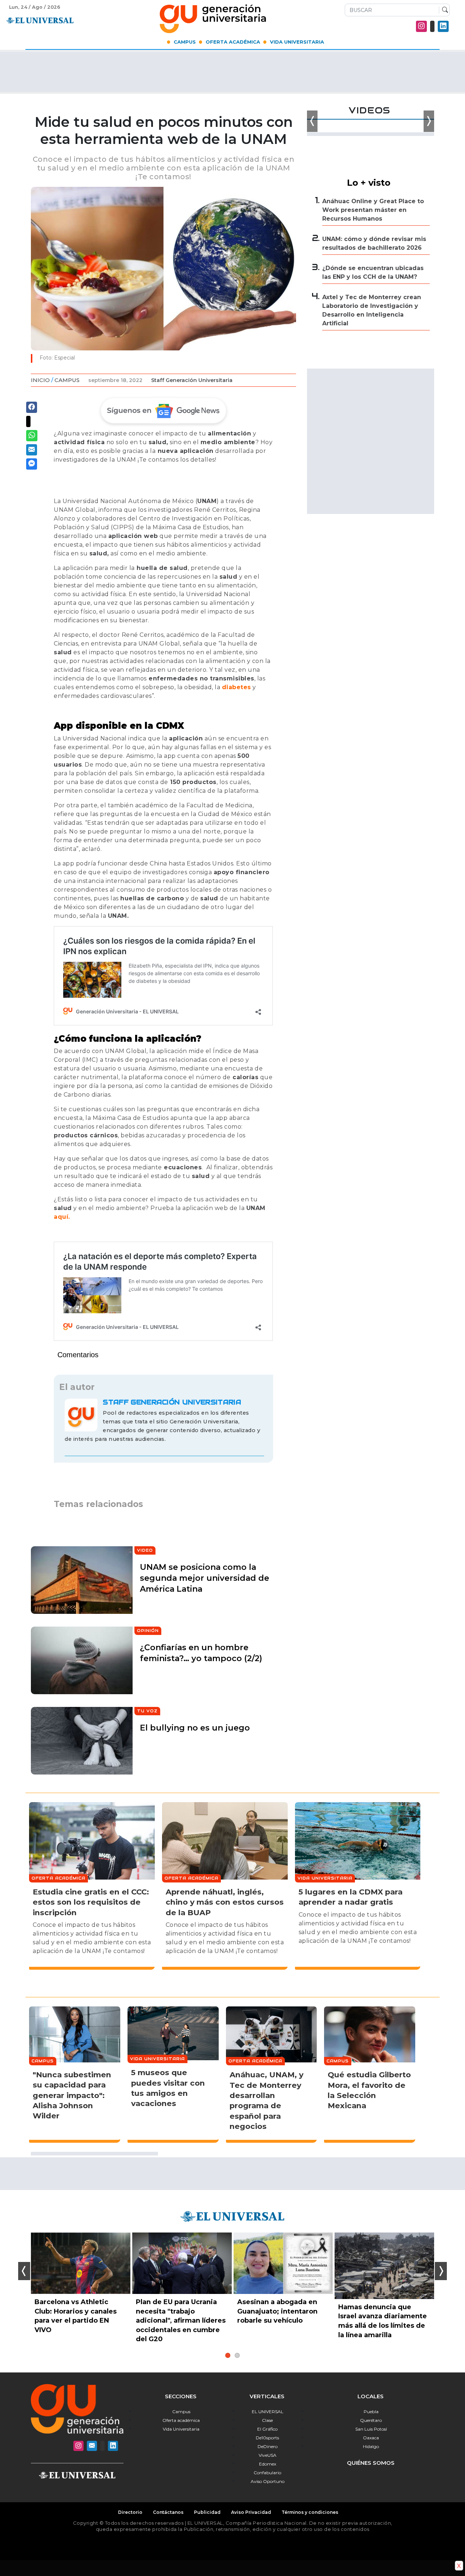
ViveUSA (268, 2455)
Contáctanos (168, 2512)
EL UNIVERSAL (268, 2412)
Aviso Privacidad (251, 2512)
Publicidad (207, 2512)
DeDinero (268, 2446)
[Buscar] (443, 10)
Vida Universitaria (297, 42)
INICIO (40, 380)
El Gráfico (267, 2429)
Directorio (130, 2512)
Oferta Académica (233, 42)
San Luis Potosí (371, 2429)
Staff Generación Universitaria (192, 380)
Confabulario (267, 2473)
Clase (267, 2420)
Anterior (24, 2271)
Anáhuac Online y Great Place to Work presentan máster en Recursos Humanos (373, 210)
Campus (185, 42)
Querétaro (371, 2420)
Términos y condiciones (310, 2512)
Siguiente (441, 2271)
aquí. (62, 1217)
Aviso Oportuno (268, 2481)
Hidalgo (371, 2446)
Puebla (371, 2412)
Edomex (268, 2464)
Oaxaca (371, 2438)
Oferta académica (181, 2420)
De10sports (267, 2438)
